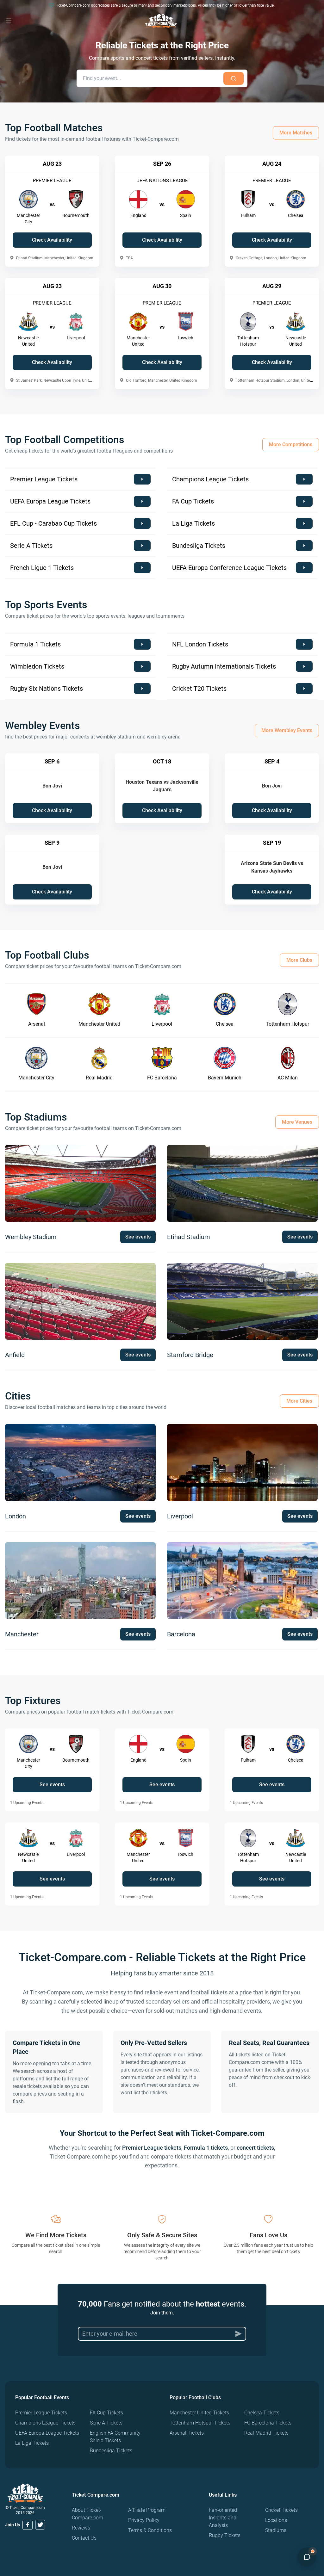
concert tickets (255, 2148)
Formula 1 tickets (206, 2148)
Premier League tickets (152, 2148)
